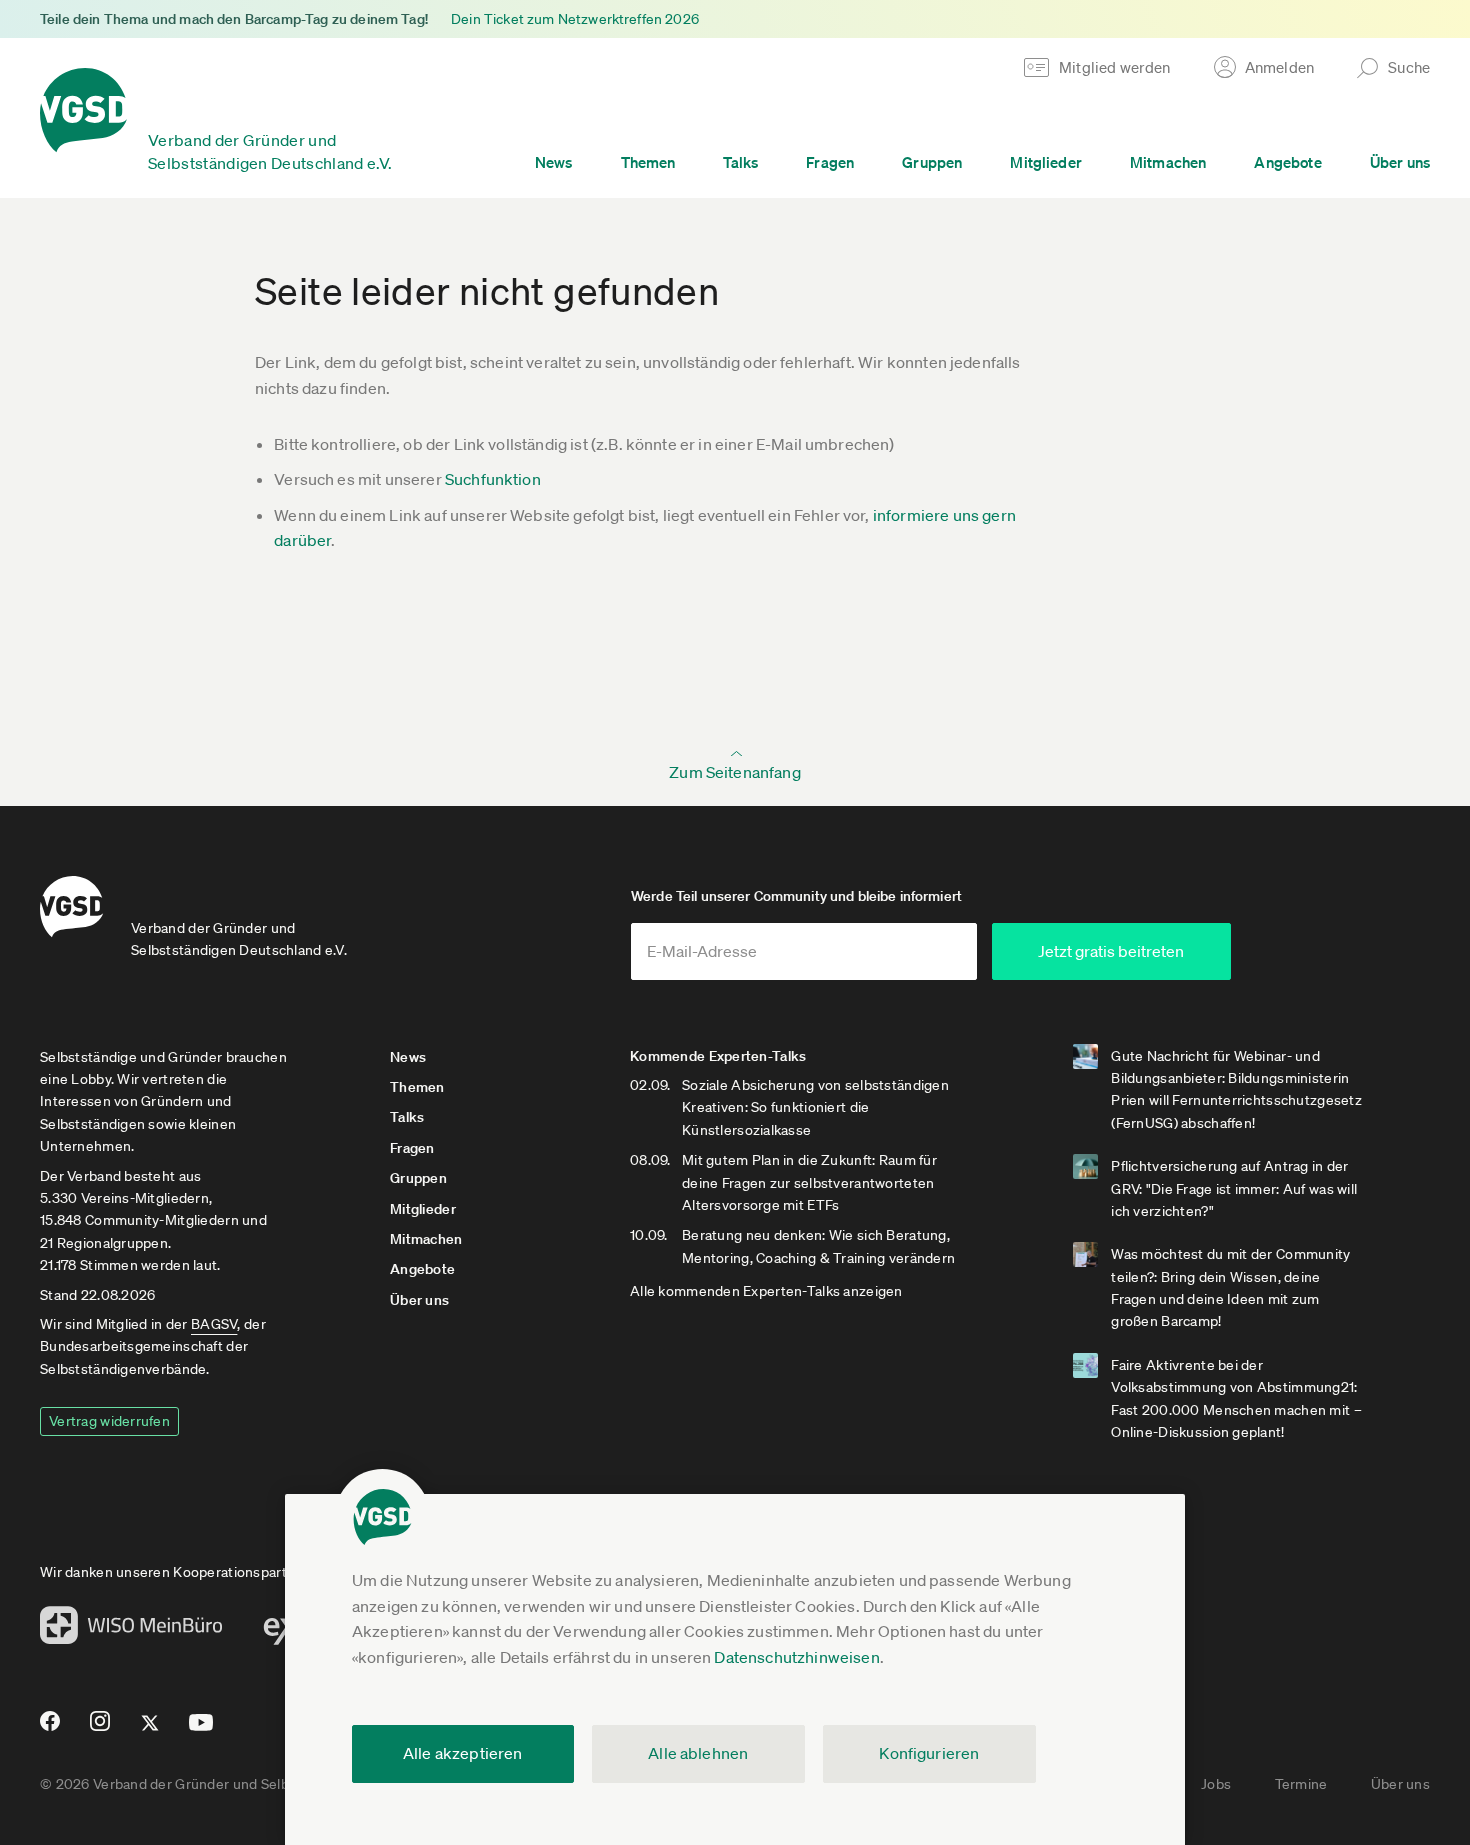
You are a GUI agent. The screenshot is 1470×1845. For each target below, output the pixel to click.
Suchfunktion (493, 479)
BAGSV (214, 1324)
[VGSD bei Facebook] (47, 1729)
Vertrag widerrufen (109, 1421)
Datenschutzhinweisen (796, 1657)
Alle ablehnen (698, 1753)
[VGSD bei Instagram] (100, 1729)
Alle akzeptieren (463, 1753)
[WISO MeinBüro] (131, 1631)
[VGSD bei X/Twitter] (150, 1731)
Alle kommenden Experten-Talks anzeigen (766, 1291)
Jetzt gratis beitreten (1111, 951)
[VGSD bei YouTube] (201, 1730)
